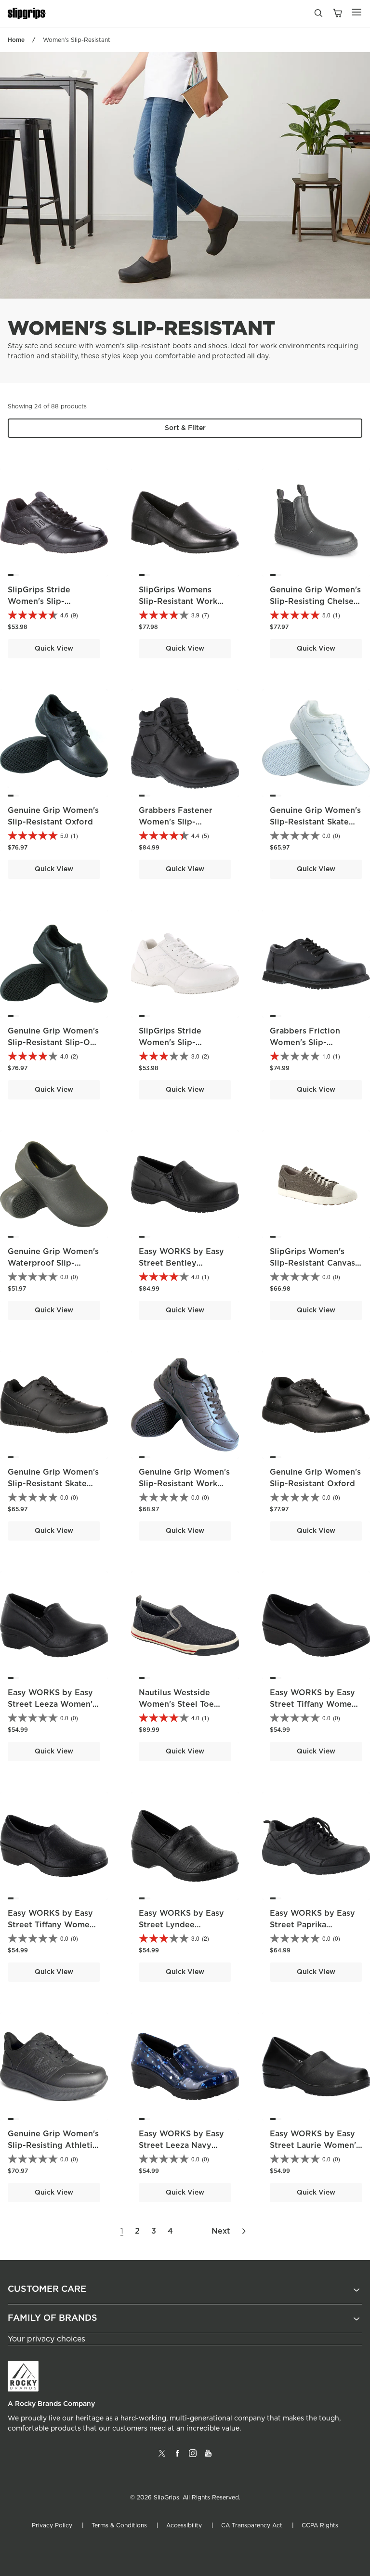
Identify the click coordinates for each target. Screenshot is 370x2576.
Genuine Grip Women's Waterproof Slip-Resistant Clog (53, 1263)
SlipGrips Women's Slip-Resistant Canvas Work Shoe (312, 1263)
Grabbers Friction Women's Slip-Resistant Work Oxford (315, 1043)
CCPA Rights (320, 2525)
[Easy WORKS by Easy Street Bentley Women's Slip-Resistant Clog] (185, 1184)
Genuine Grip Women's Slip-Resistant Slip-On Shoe (53, 1043)
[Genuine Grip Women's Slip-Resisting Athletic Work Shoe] (54, 2066)
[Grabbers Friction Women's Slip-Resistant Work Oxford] (316, 964)
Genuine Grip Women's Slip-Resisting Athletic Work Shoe (53, 2145)
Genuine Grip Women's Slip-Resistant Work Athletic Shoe (184, 1484)
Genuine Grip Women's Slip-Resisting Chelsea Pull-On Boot (315, 602)
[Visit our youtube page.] (208, 2457)
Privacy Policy (52, 2525)
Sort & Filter (185, 428)
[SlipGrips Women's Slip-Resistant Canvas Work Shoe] (316, 1184)
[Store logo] (27, 14)
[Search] (318, 15)
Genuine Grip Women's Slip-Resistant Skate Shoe (315, 822)
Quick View (54, 649)
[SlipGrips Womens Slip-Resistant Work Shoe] (185, 523)
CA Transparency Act (252, 2525)
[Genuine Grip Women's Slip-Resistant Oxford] (54, 743)
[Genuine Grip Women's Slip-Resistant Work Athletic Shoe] (185, 1405)
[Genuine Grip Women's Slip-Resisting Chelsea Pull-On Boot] (316, 523)
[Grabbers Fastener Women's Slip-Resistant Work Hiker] (185, 743)
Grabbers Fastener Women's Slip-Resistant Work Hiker (180, 822)
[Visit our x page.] (162, 2457)
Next (221, 2231)
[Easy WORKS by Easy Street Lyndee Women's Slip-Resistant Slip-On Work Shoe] (185, 1846)
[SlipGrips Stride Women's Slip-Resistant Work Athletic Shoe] (185, 964)
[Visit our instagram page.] (193, 2457)
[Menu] (357, 12)
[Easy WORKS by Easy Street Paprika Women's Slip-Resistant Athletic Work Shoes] (316, 1846)
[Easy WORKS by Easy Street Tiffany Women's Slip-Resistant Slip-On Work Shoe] (316, 1625)
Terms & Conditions (119, 2525)
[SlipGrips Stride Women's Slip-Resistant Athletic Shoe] (54, 523)
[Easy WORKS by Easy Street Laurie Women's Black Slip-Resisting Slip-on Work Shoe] (316, 2066)
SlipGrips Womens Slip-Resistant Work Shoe (178, 602)
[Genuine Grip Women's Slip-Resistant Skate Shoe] (316, 743)
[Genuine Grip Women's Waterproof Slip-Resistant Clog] (54, 1184)
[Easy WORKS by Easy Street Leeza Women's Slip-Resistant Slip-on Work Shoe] (54, 1625)
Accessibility (184, 2525)
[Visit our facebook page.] (177, 2457)
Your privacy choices (46, 2339)
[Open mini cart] (337, 14)
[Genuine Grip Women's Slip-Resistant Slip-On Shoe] (54, 964)
